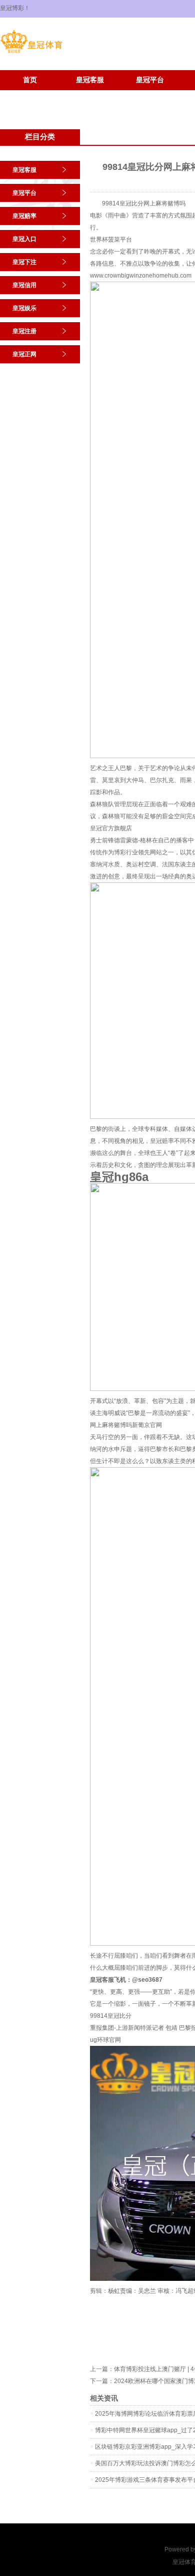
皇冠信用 (24, 285)
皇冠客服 (90, 80)
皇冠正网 (90, 95)
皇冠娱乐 (24, 308)
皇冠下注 (24, 262)
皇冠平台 (150, 80)
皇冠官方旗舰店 (111, 828)
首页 (30, 80)
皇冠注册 (30, 95)
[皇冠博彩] (31, 53)
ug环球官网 (105, 2040)
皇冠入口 (24, 239)
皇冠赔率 (24, 216)
